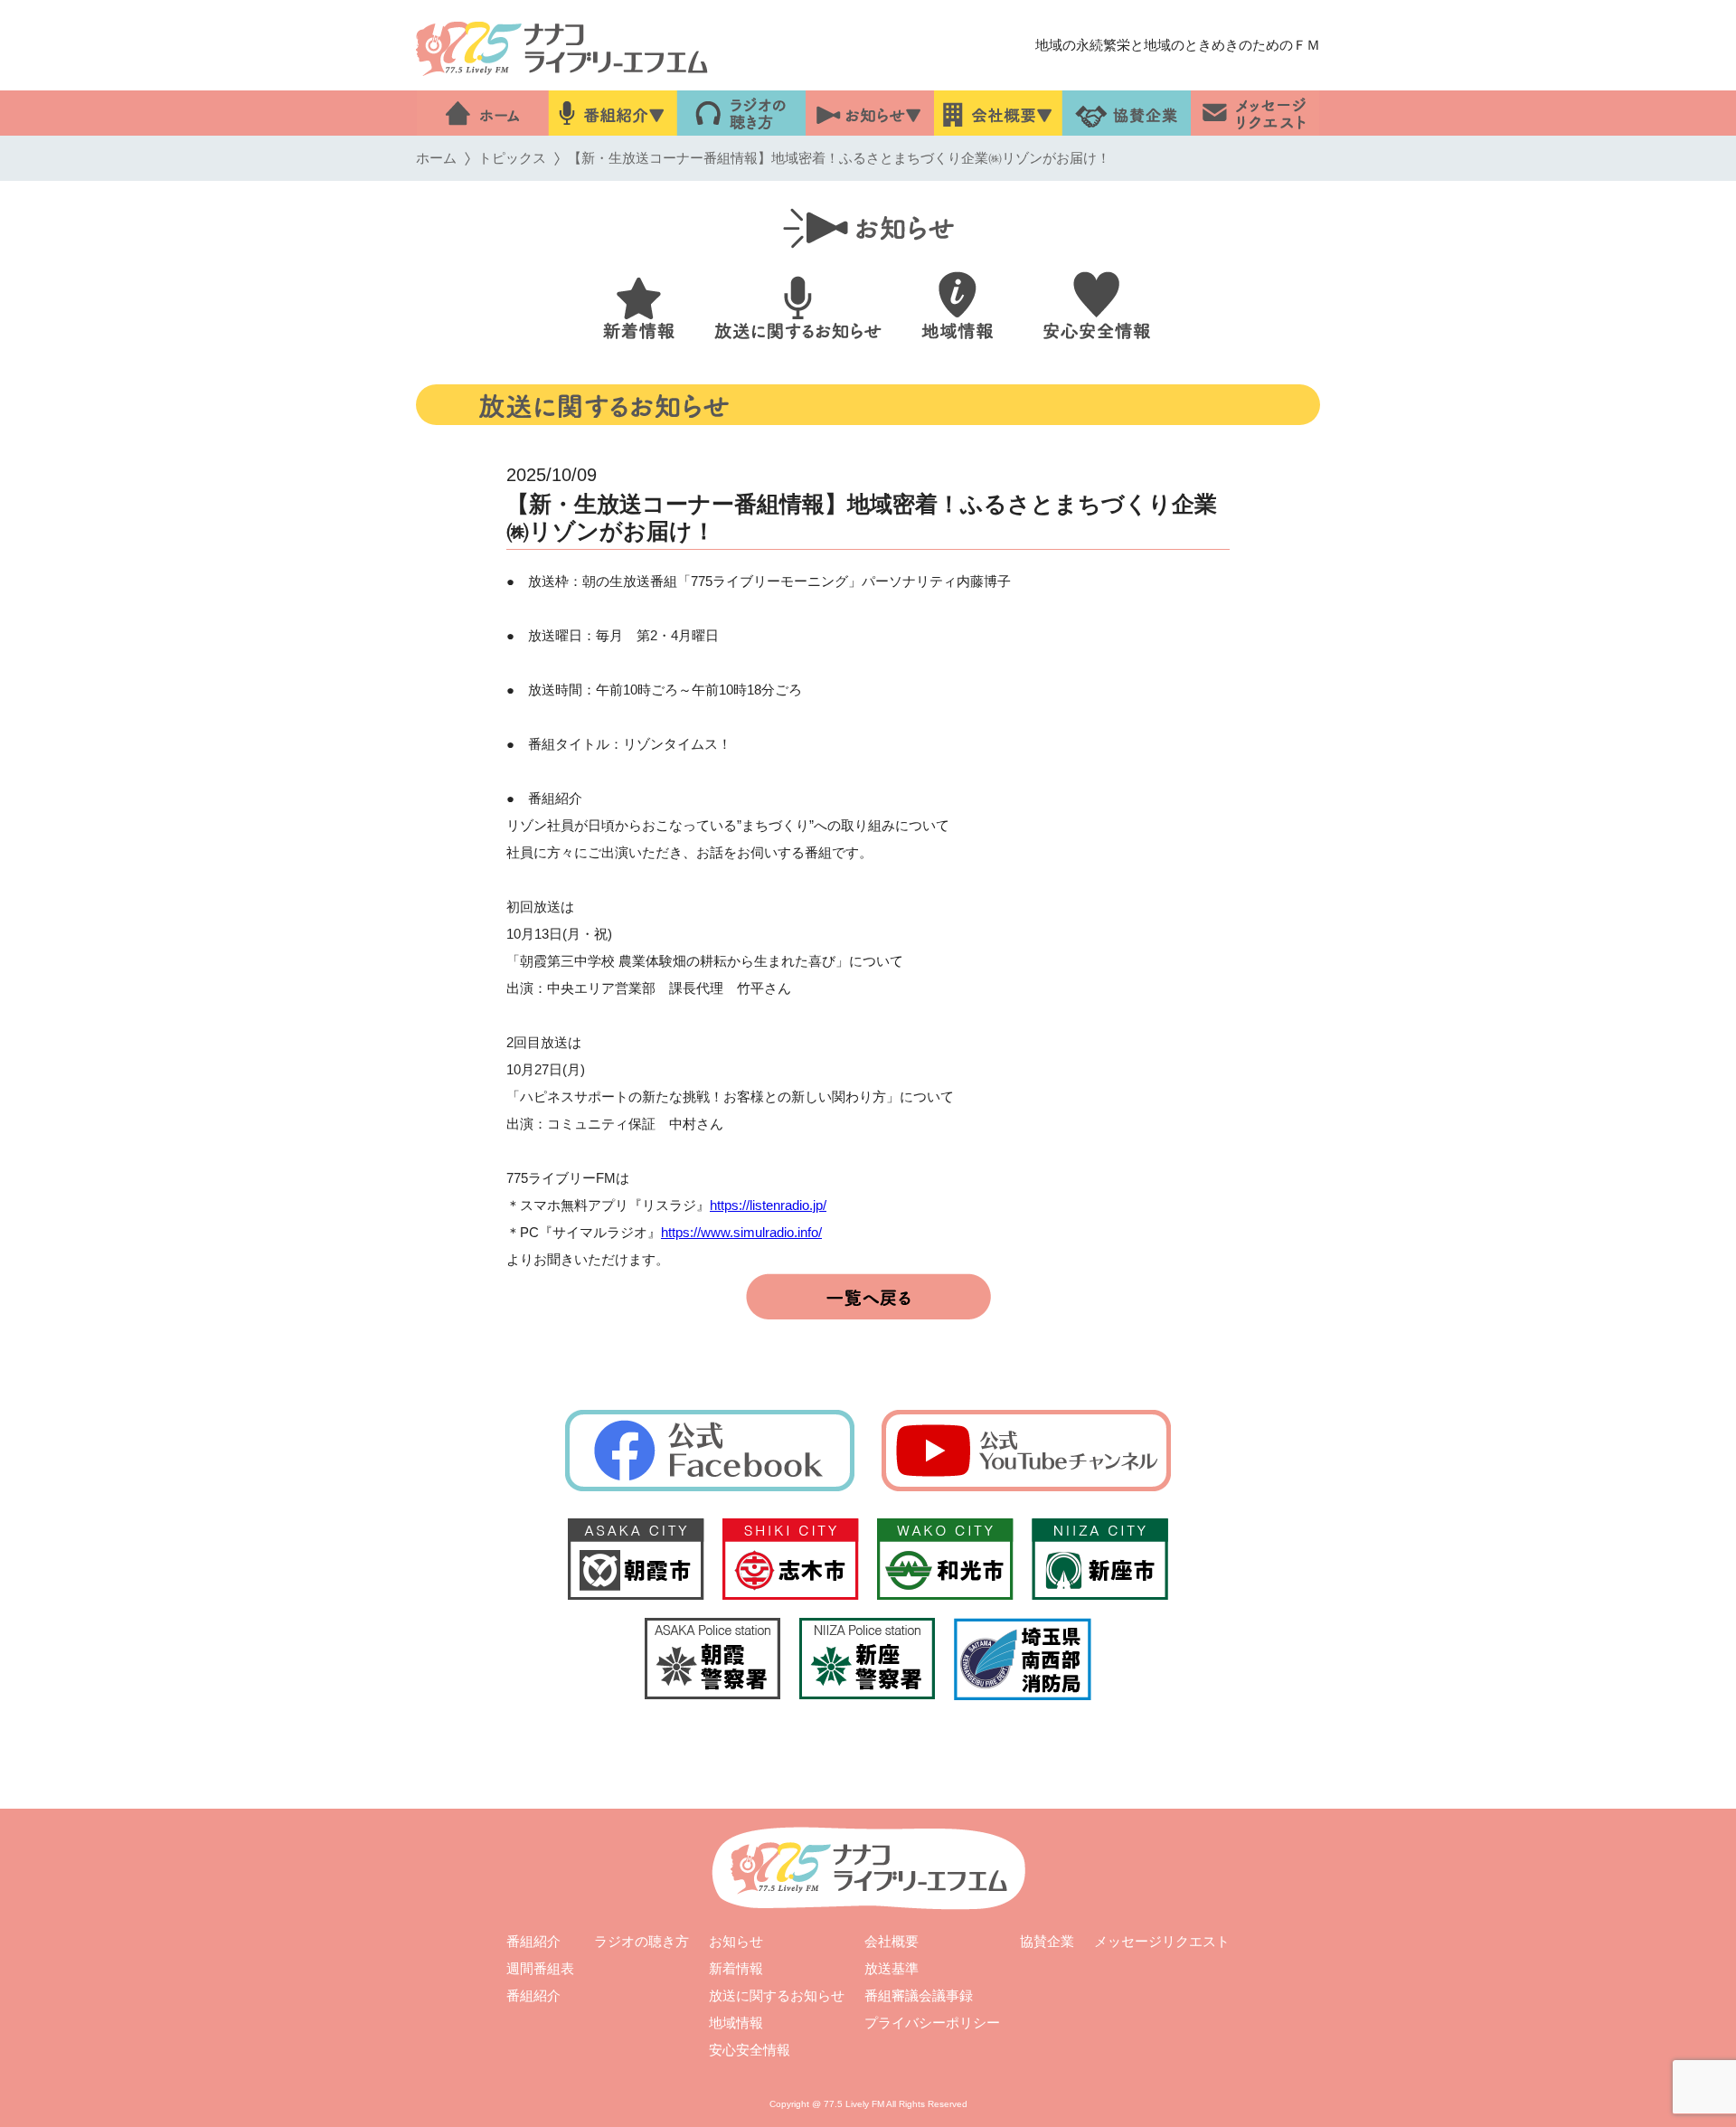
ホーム (436, 158)
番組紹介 (533, 1941)
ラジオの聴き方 (642, 1941)
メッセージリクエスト (1162, 1941)
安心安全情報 (750, 2050)
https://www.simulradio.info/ (741, 1232)
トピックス (512, 158)
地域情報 (736, 2023)
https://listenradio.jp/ (768, 1205)
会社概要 (892, 1941)
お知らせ (736, 1941)
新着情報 (736, 1968)
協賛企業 (1047, 1941)
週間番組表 (540, 1968)
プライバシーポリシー (932, 2023)
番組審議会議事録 (919, 1995)
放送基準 (892, 1968)
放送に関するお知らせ (777, 1995)
